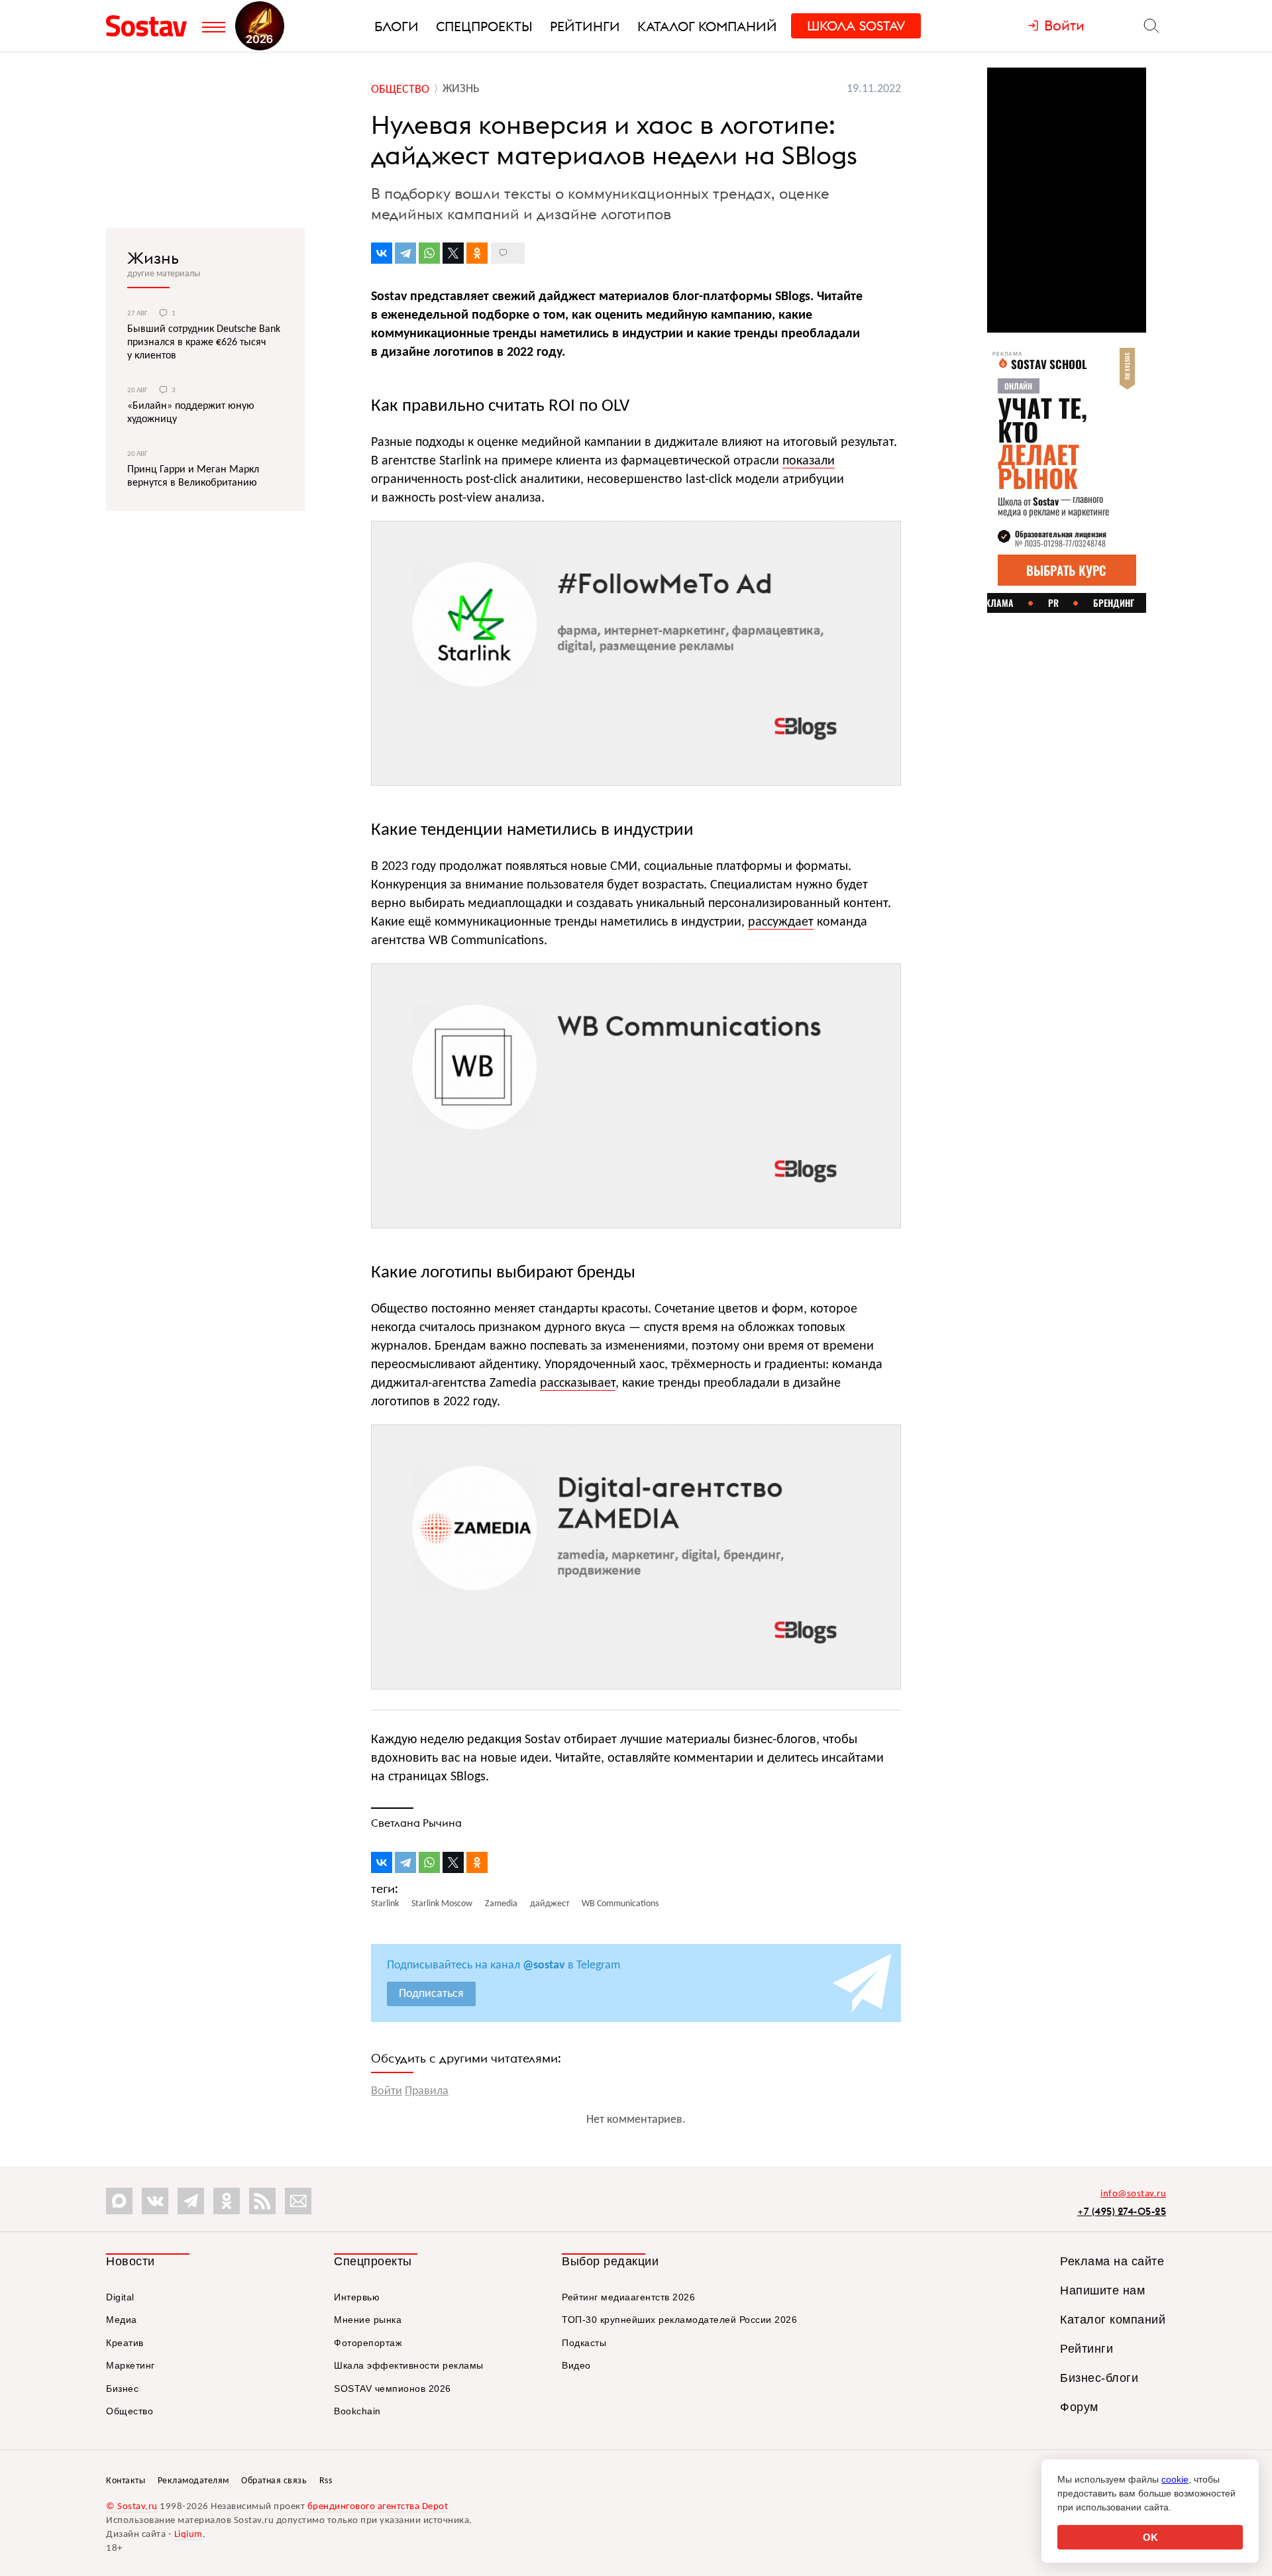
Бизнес (122, 2388)
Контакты (126, 2481)
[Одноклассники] (477, 253)
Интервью (357, 2297)
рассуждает (781, 922)
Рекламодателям (193, 2481)
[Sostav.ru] (151, 26)
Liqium (188, 2535)
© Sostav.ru (132, 2507)
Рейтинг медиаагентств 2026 (628, 2297)
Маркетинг (131, 2365)
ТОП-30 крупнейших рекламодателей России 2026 (679, 2320)
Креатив (125, 2343)
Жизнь (153, 258)
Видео (576, 2365)
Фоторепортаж (368, 2343)
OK (1150, 2537)
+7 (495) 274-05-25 (1122, 2211)
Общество (130, 2411)
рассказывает (578, 1383)
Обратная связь (274, 2481)
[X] (453, 253)
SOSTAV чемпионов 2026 (393, 2388)
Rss (326, 2481)
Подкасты (584, 2343)
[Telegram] (405, 253)
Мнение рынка (368, 2320)
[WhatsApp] (429, 253)
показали (809, 461)
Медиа (122, 2320)
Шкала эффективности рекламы (409, 2365)
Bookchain (357, 2411)
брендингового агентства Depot (378, 2507)
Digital (120, 2297)
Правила (427, 2091)
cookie (1175, 2479)
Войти (387, 2091)
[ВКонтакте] (382, 253)
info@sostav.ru (1133, 2194)
